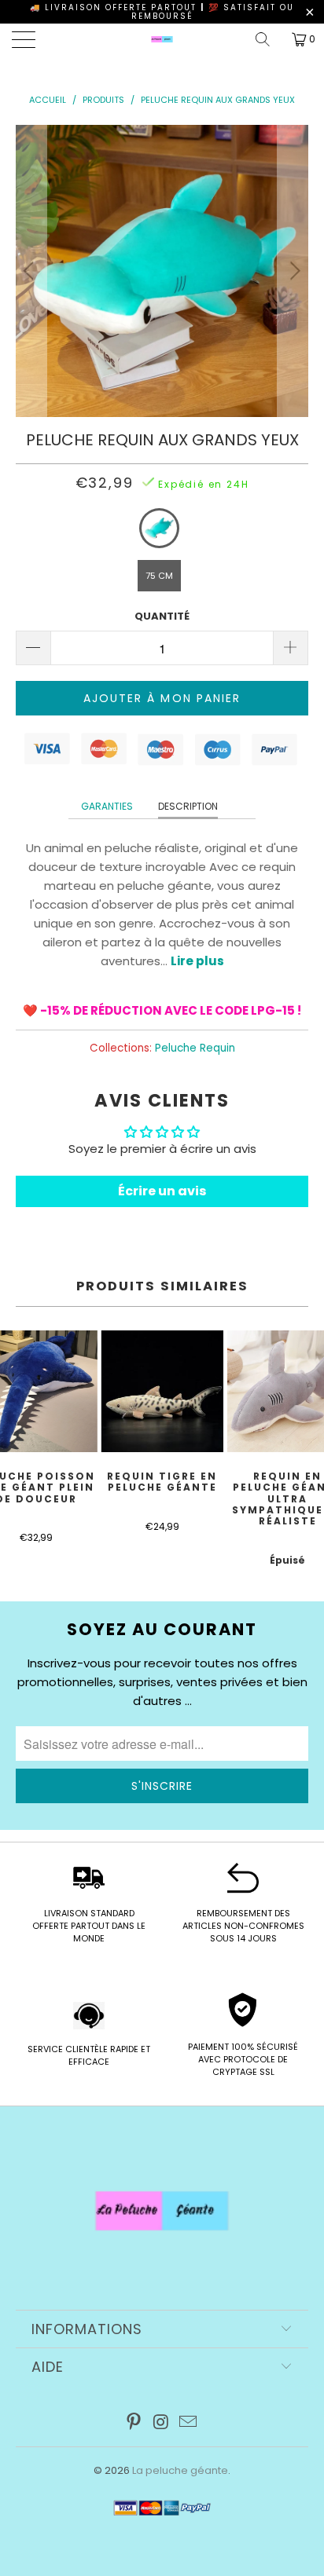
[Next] (293, 271)
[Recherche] (268, 39)
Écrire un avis (162, 1191)
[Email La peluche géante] (189, 2423)
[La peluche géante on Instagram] (161, 2423)
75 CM (159, 576)
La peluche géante (180, 2470)
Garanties (107, 806)
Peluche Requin (195, 1048)
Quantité (162, 616)
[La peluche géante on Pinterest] (134, 2423)
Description (188, 806)
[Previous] (31, 271)
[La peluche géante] (162, 39)
